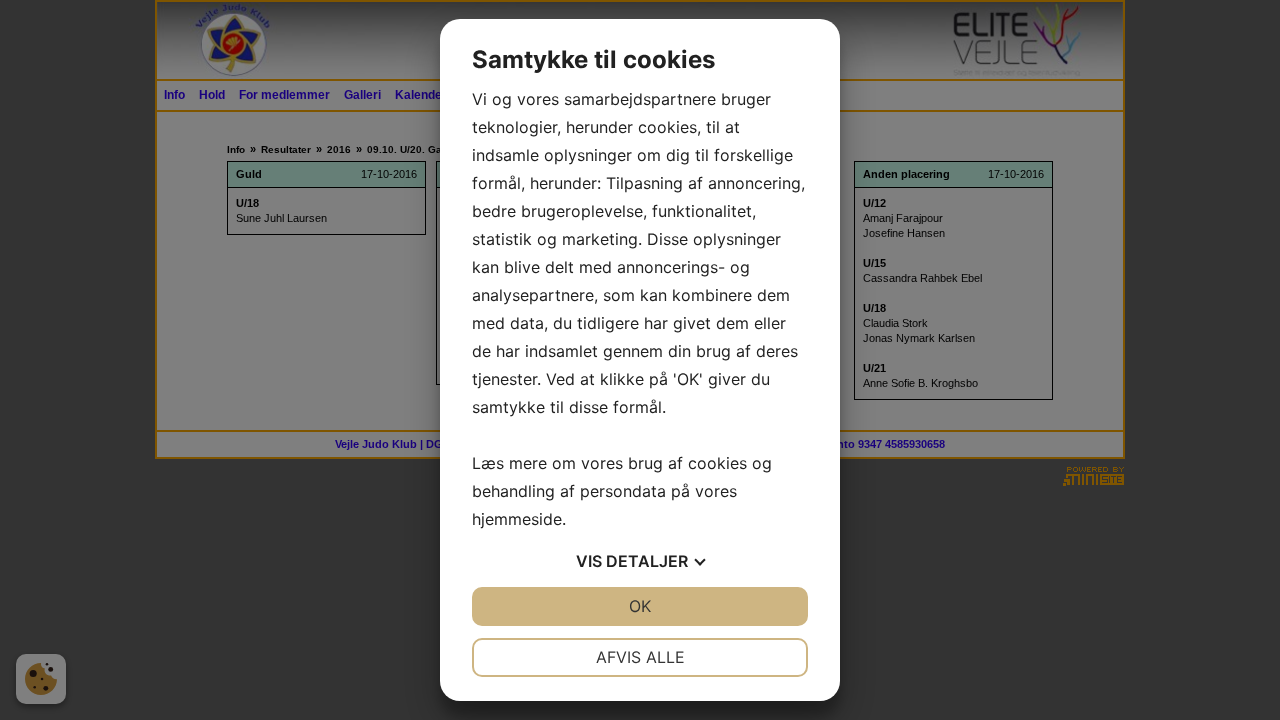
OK (640, 606)
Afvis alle (640, 657)
